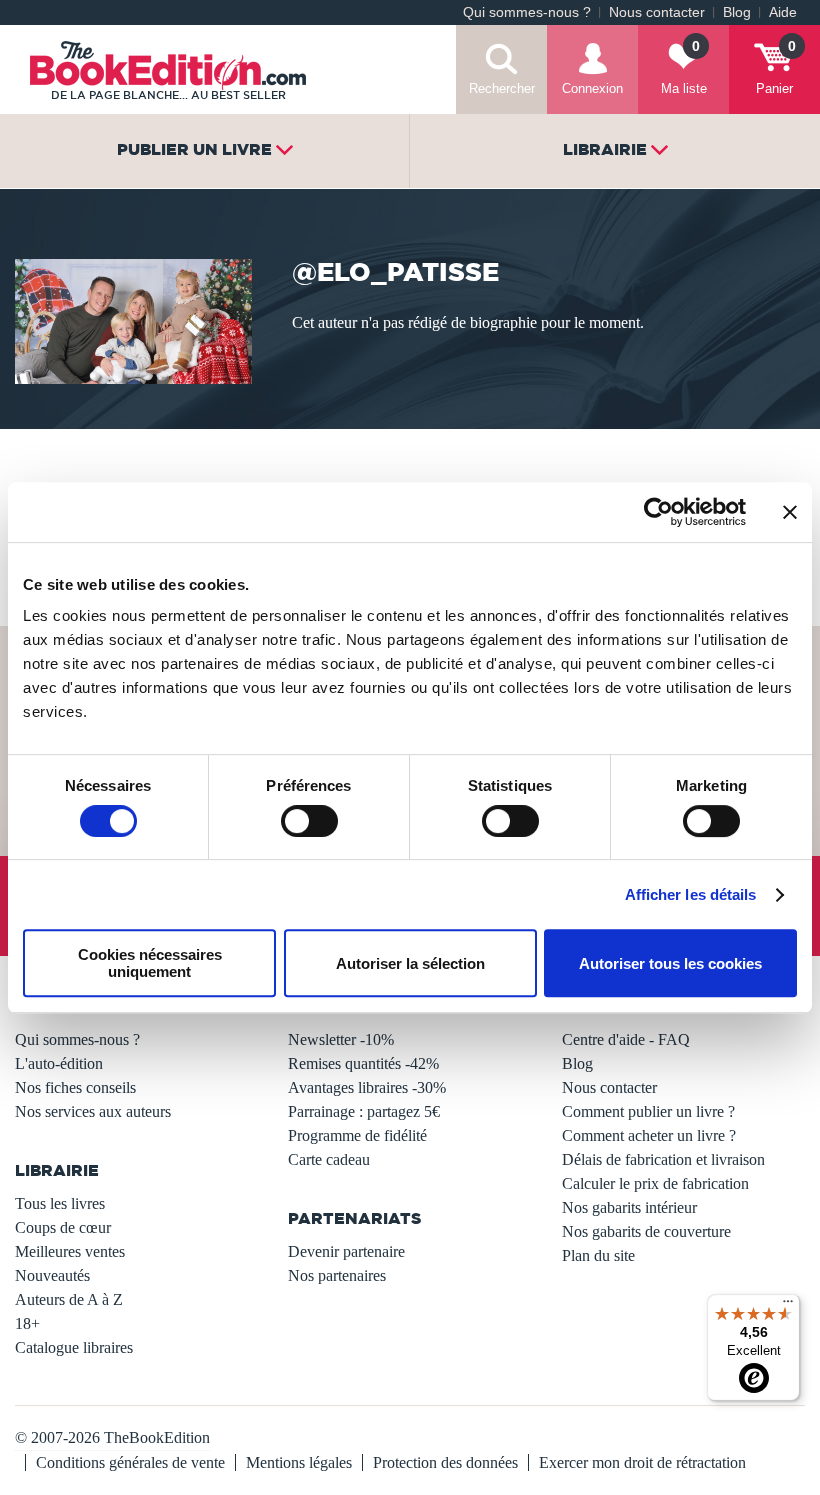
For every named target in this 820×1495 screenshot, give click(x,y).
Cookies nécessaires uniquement (150, 963)
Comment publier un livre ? (648, 1111)
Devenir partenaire (346, 1251)
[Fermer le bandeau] (790, 512)
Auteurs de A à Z (69, 1299)
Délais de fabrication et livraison (663, 1159)
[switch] (309, 821)
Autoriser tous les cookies (670, 963)
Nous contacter (657, 12)
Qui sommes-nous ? (527, 12)
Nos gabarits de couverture (646, 1231)
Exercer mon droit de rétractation (642, 1462)
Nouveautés (52, 1275)
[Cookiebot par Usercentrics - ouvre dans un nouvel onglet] (658, 512)
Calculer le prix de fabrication (655, 1183)
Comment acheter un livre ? (649, 1135)
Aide (783, 12)
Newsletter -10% (341, 1039)
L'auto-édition (59, 1063)
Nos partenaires (337, 1275)
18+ (27, 1323)
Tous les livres (60, 1203)
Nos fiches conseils (75, 1087)
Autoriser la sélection (410, 963)
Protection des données (445, 1462)
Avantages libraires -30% (367, 1087)
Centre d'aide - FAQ (626, 1039)
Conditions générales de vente (130, 1462)
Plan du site (598, 1255)
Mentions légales (299, 1462)
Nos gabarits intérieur (629, 1207)
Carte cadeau (329, 1159)
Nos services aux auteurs (93, 1111)
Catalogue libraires (74, 1347)
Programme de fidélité (357, 1135)
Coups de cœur (63, 1227)
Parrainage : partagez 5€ (364, 1111)
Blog (737, 12)
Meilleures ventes (70, 1251)
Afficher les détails (691, 894)
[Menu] (788, 1306)
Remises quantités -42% (363, 1063)
